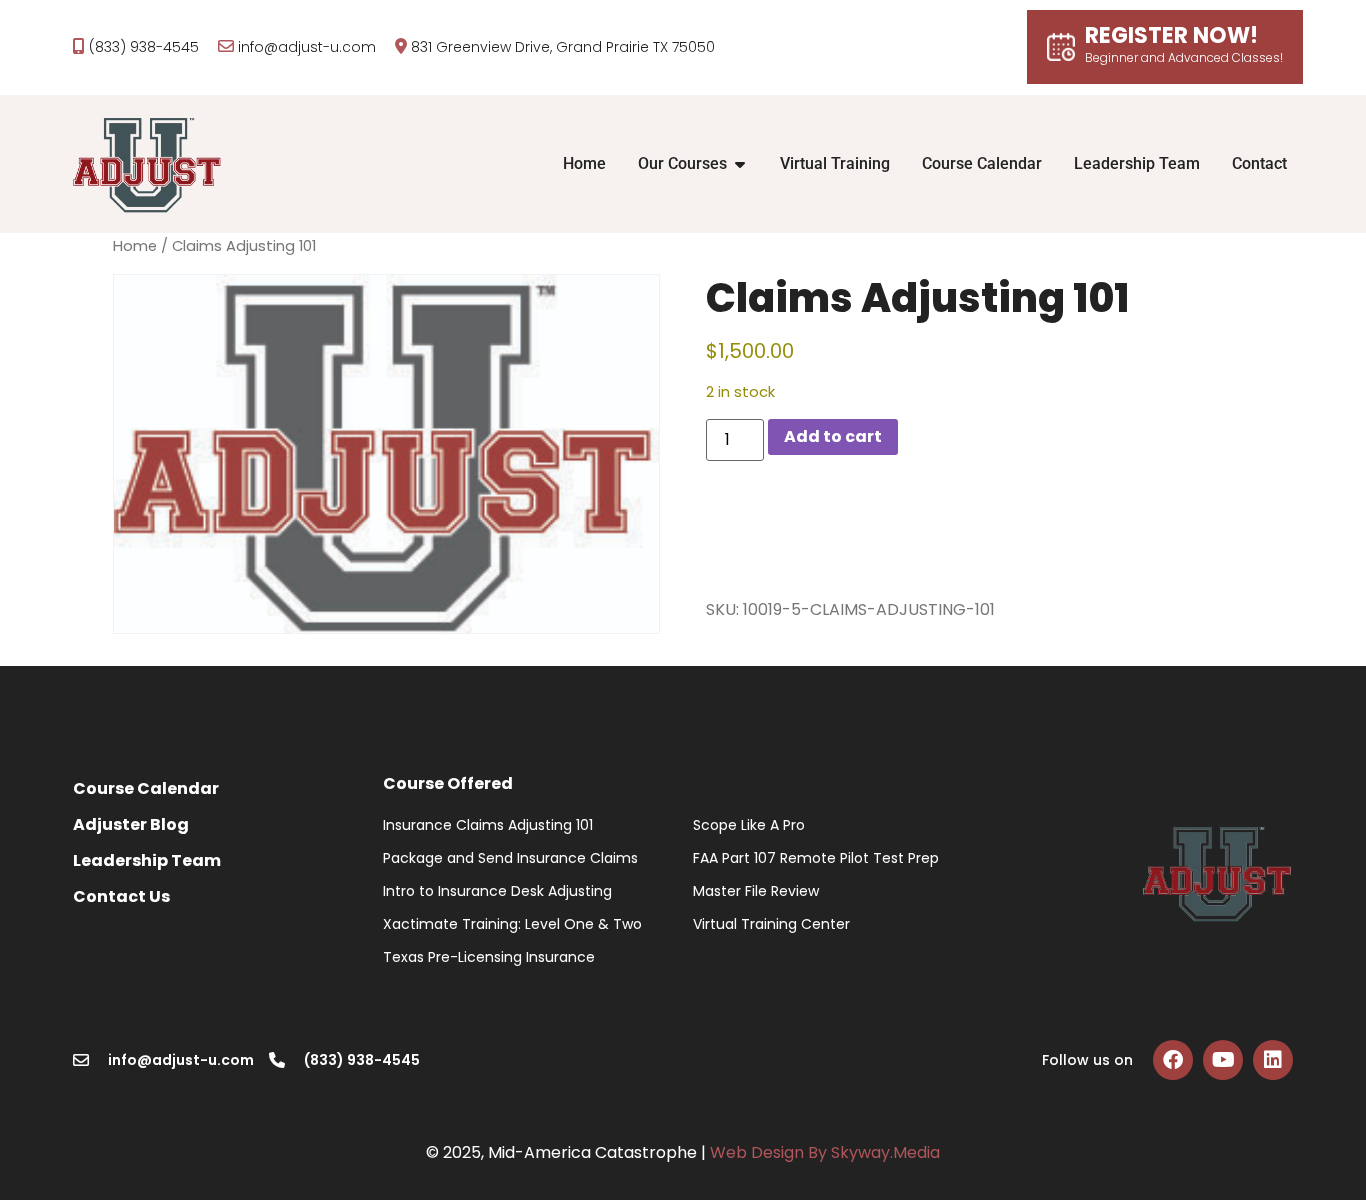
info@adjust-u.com (307, 47)
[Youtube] (1223, 1060)
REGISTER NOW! (1184, 45)
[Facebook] (1173, 1060)
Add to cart (833, 436)
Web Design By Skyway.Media (825, 1152)
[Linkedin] (1273, 1060)
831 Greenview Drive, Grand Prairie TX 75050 (563, 47)
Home (135, 246)
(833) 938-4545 (144, 47)
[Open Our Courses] (740, 164)
